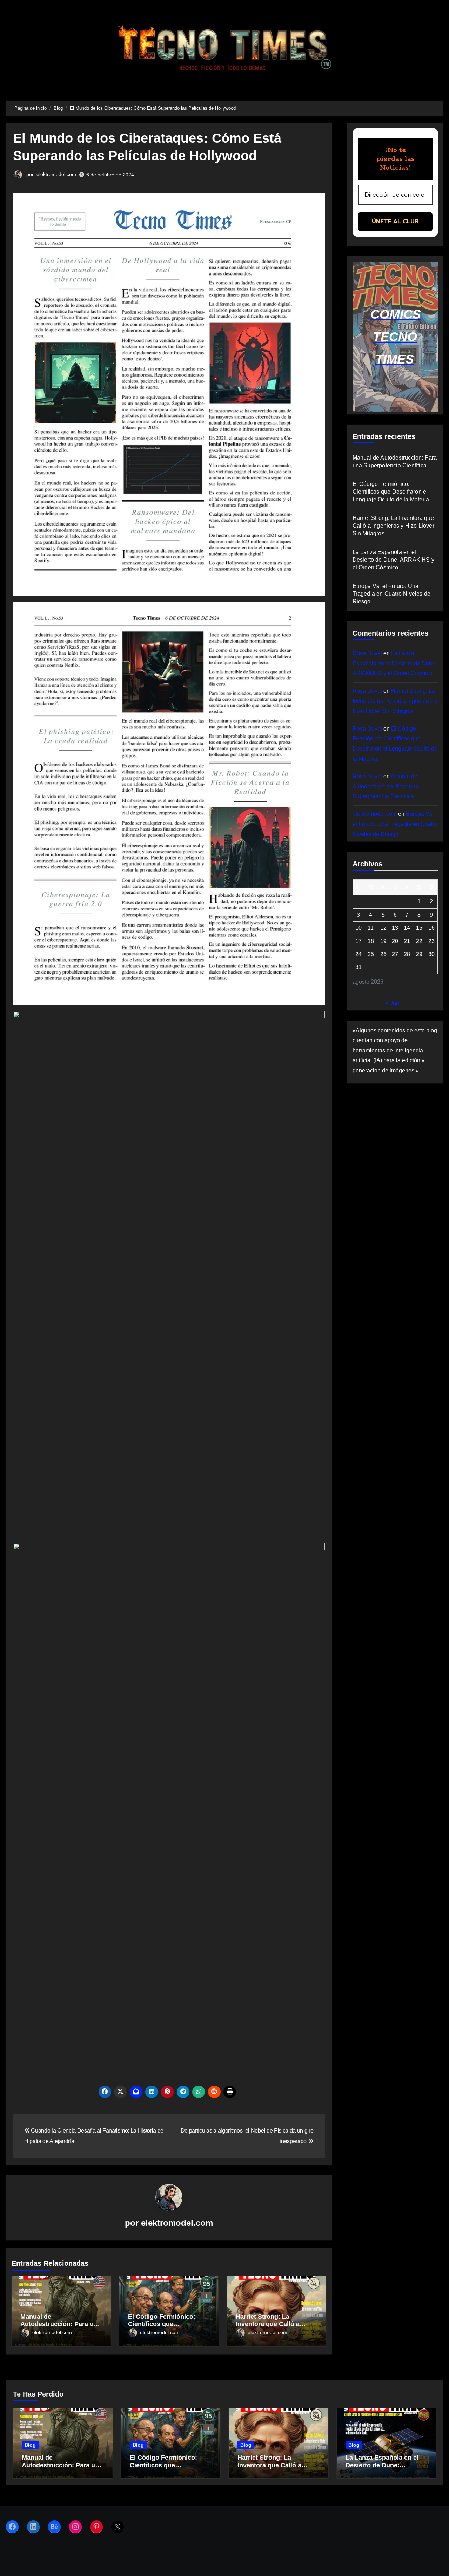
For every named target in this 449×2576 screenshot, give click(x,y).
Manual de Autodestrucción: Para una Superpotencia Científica (61, 2324)
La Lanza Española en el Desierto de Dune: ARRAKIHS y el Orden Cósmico (394, 560)
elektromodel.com (56, 174)
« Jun (392, 1003)
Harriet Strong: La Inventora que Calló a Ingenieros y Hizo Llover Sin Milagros (393, 526)
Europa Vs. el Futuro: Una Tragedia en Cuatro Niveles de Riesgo (392, 594)
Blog (30, 2445)
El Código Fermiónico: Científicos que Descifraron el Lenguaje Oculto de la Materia (391, 492)
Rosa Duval (367, 653)
